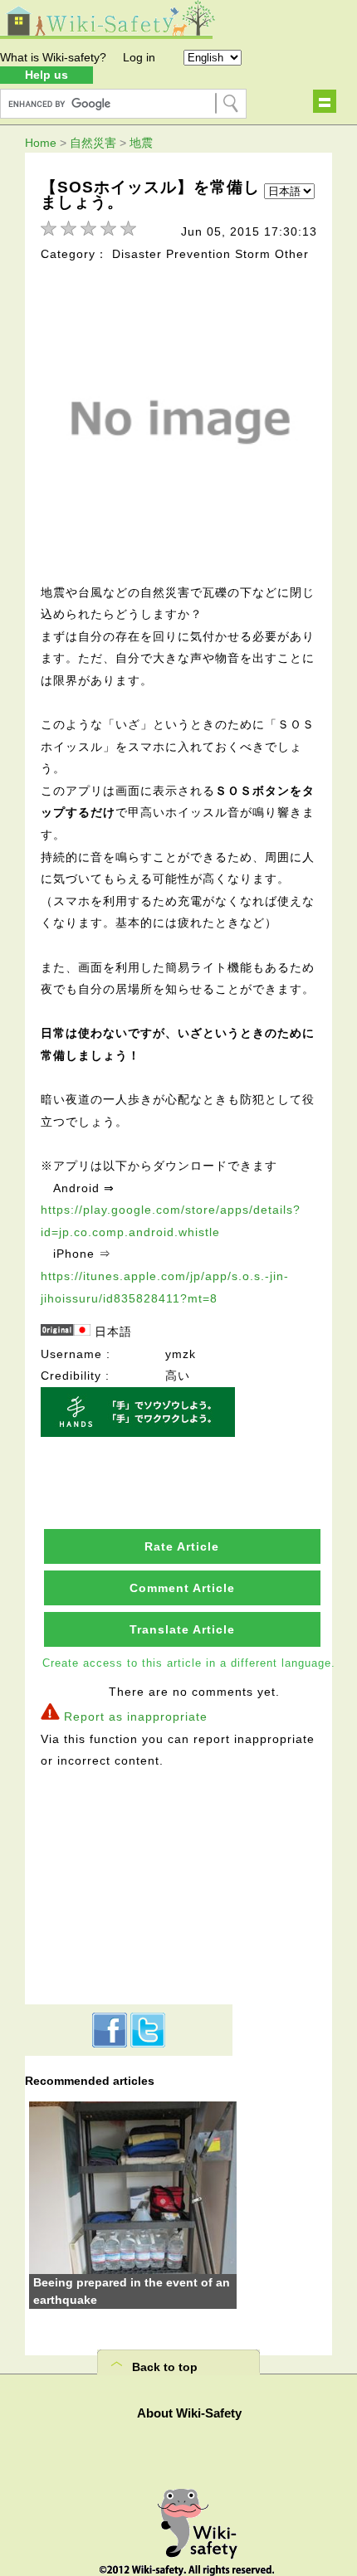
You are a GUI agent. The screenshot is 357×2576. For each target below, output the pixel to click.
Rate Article (182, 1546)
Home (41, 143)
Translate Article (182, 1629)
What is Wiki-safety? (53, 57)
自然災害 (93, 143)
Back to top (165, 2367)
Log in (139, 57)
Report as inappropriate (136, 1717)
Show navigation (325, 101)
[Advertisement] (129, 1884)
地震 (141, 143)
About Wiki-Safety (189, 2413)
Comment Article (182, 1588)
